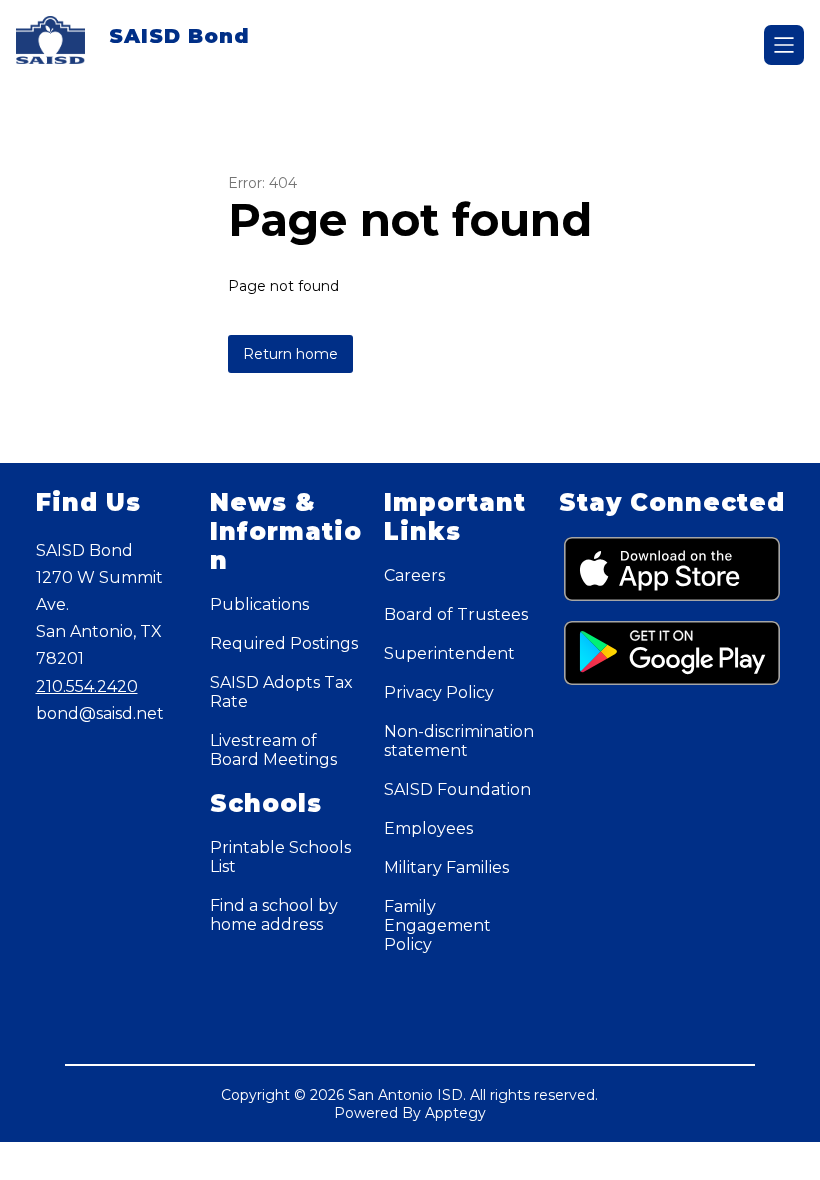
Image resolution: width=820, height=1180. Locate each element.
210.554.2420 (87, 686)
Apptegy (455, 1113)
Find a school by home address (274, 915)
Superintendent (449, 653)
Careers (414, 575)
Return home (290, 354)
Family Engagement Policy (437, 925)
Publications (259, 604)
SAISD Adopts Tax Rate (281, 692)
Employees (428, 828)
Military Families (446, 867)
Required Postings (284, 643)
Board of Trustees (456, 614)
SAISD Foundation (457, 789)
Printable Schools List (280, 857)
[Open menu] (784, 45)
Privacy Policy (439, 692)
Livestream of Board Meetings (273, 750)
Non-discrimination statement (459, 741)
